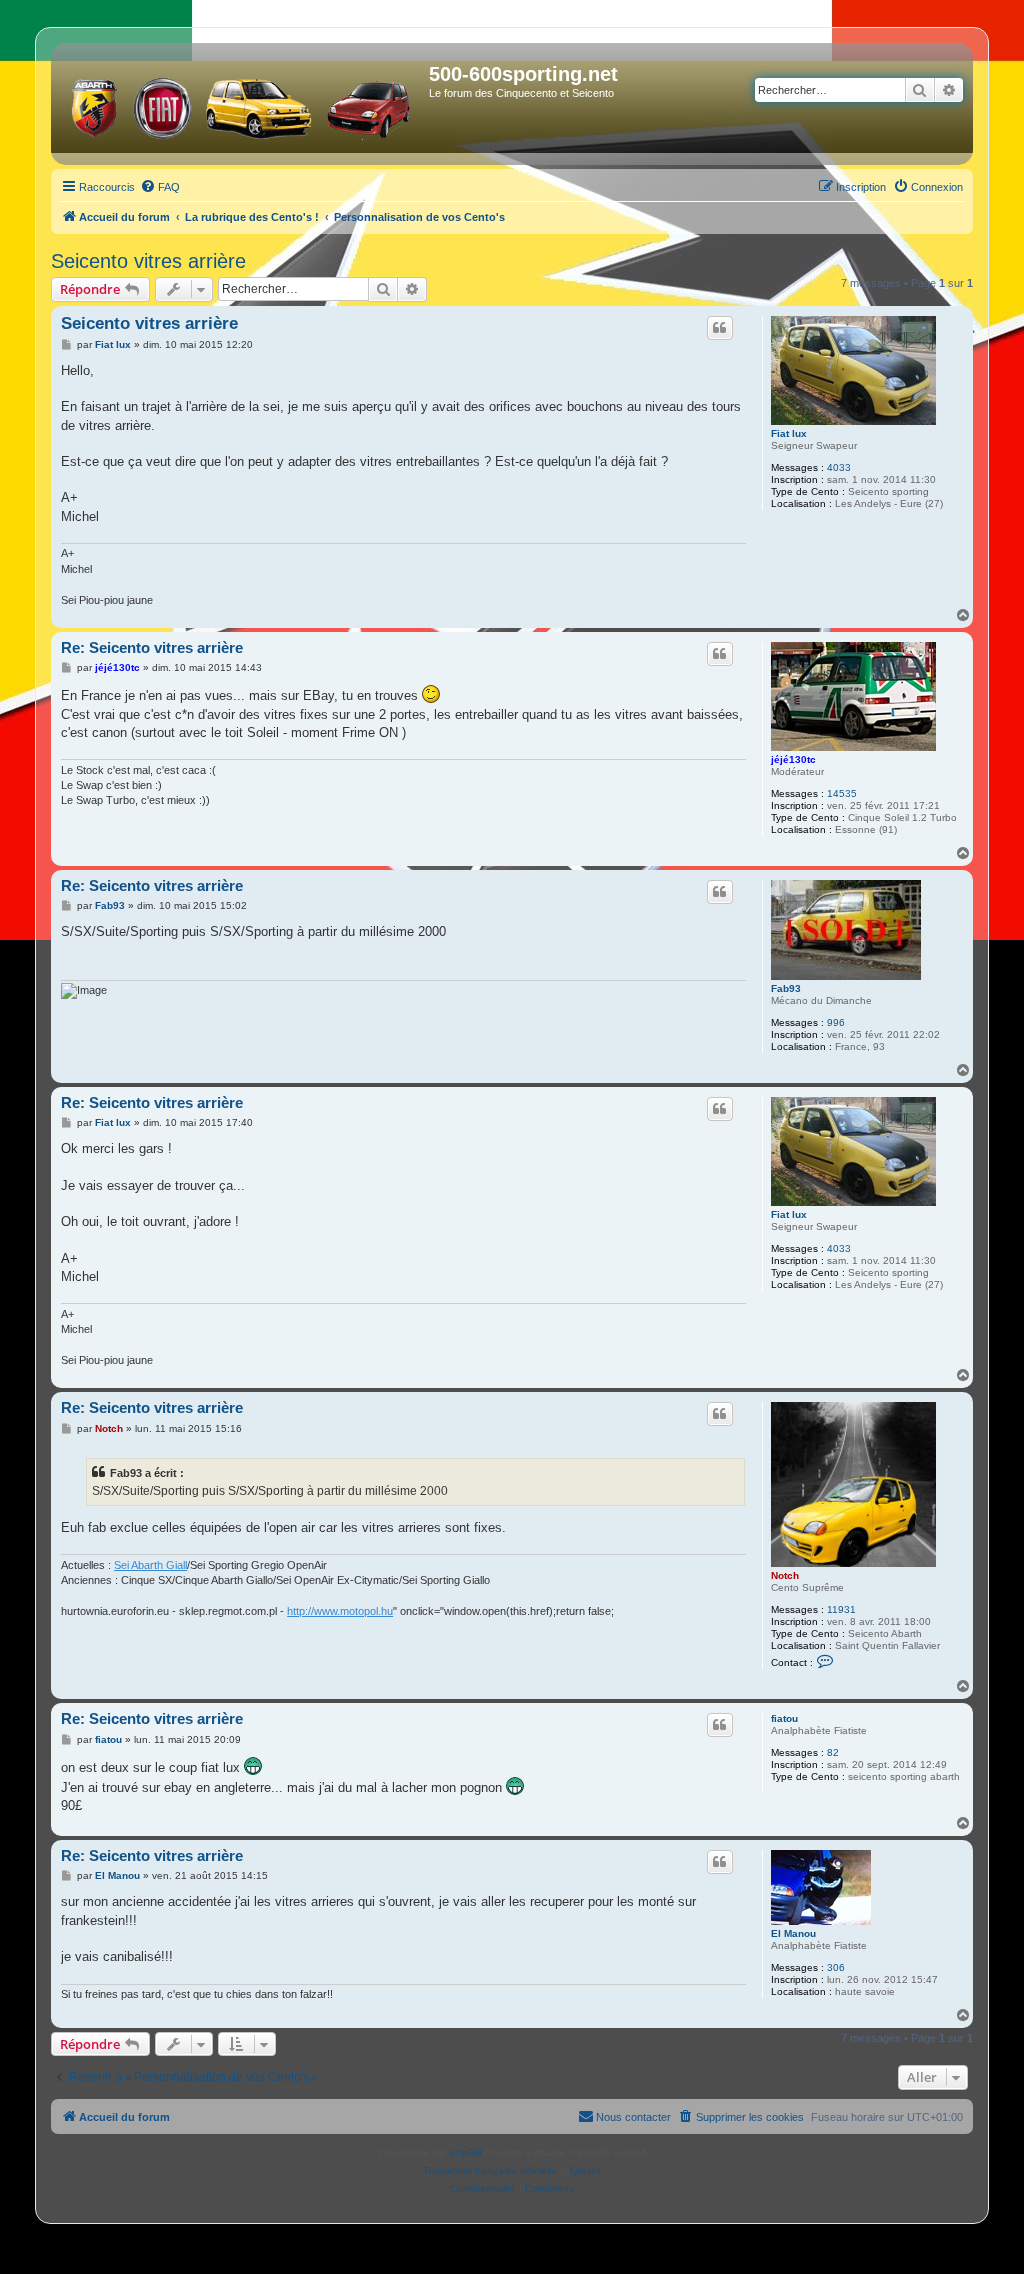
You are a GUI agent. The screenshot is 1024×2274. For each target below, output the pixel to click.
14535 (842, 793)
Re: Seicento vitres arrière (152, 647)
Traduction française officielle (490, 2170)
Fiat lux (789, 433)
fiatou (784, 1718)
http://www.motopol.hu (340, 1611)
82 (833, 1752)
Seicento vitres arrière (148, 261)
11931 (841, 1609)
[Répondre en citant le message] (720, 328)
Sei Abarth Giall (150, 1565)
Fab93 (786, 988)
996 (836, 1022)
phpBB (466, 2152)
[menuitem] (160, 187)
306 (836, 1967)
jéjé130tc (793, 759)
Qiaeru (585, 2170)
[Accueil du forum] (242, 104)
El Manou (793, 1933)
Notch (785, 1575)
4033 (839, 467)
